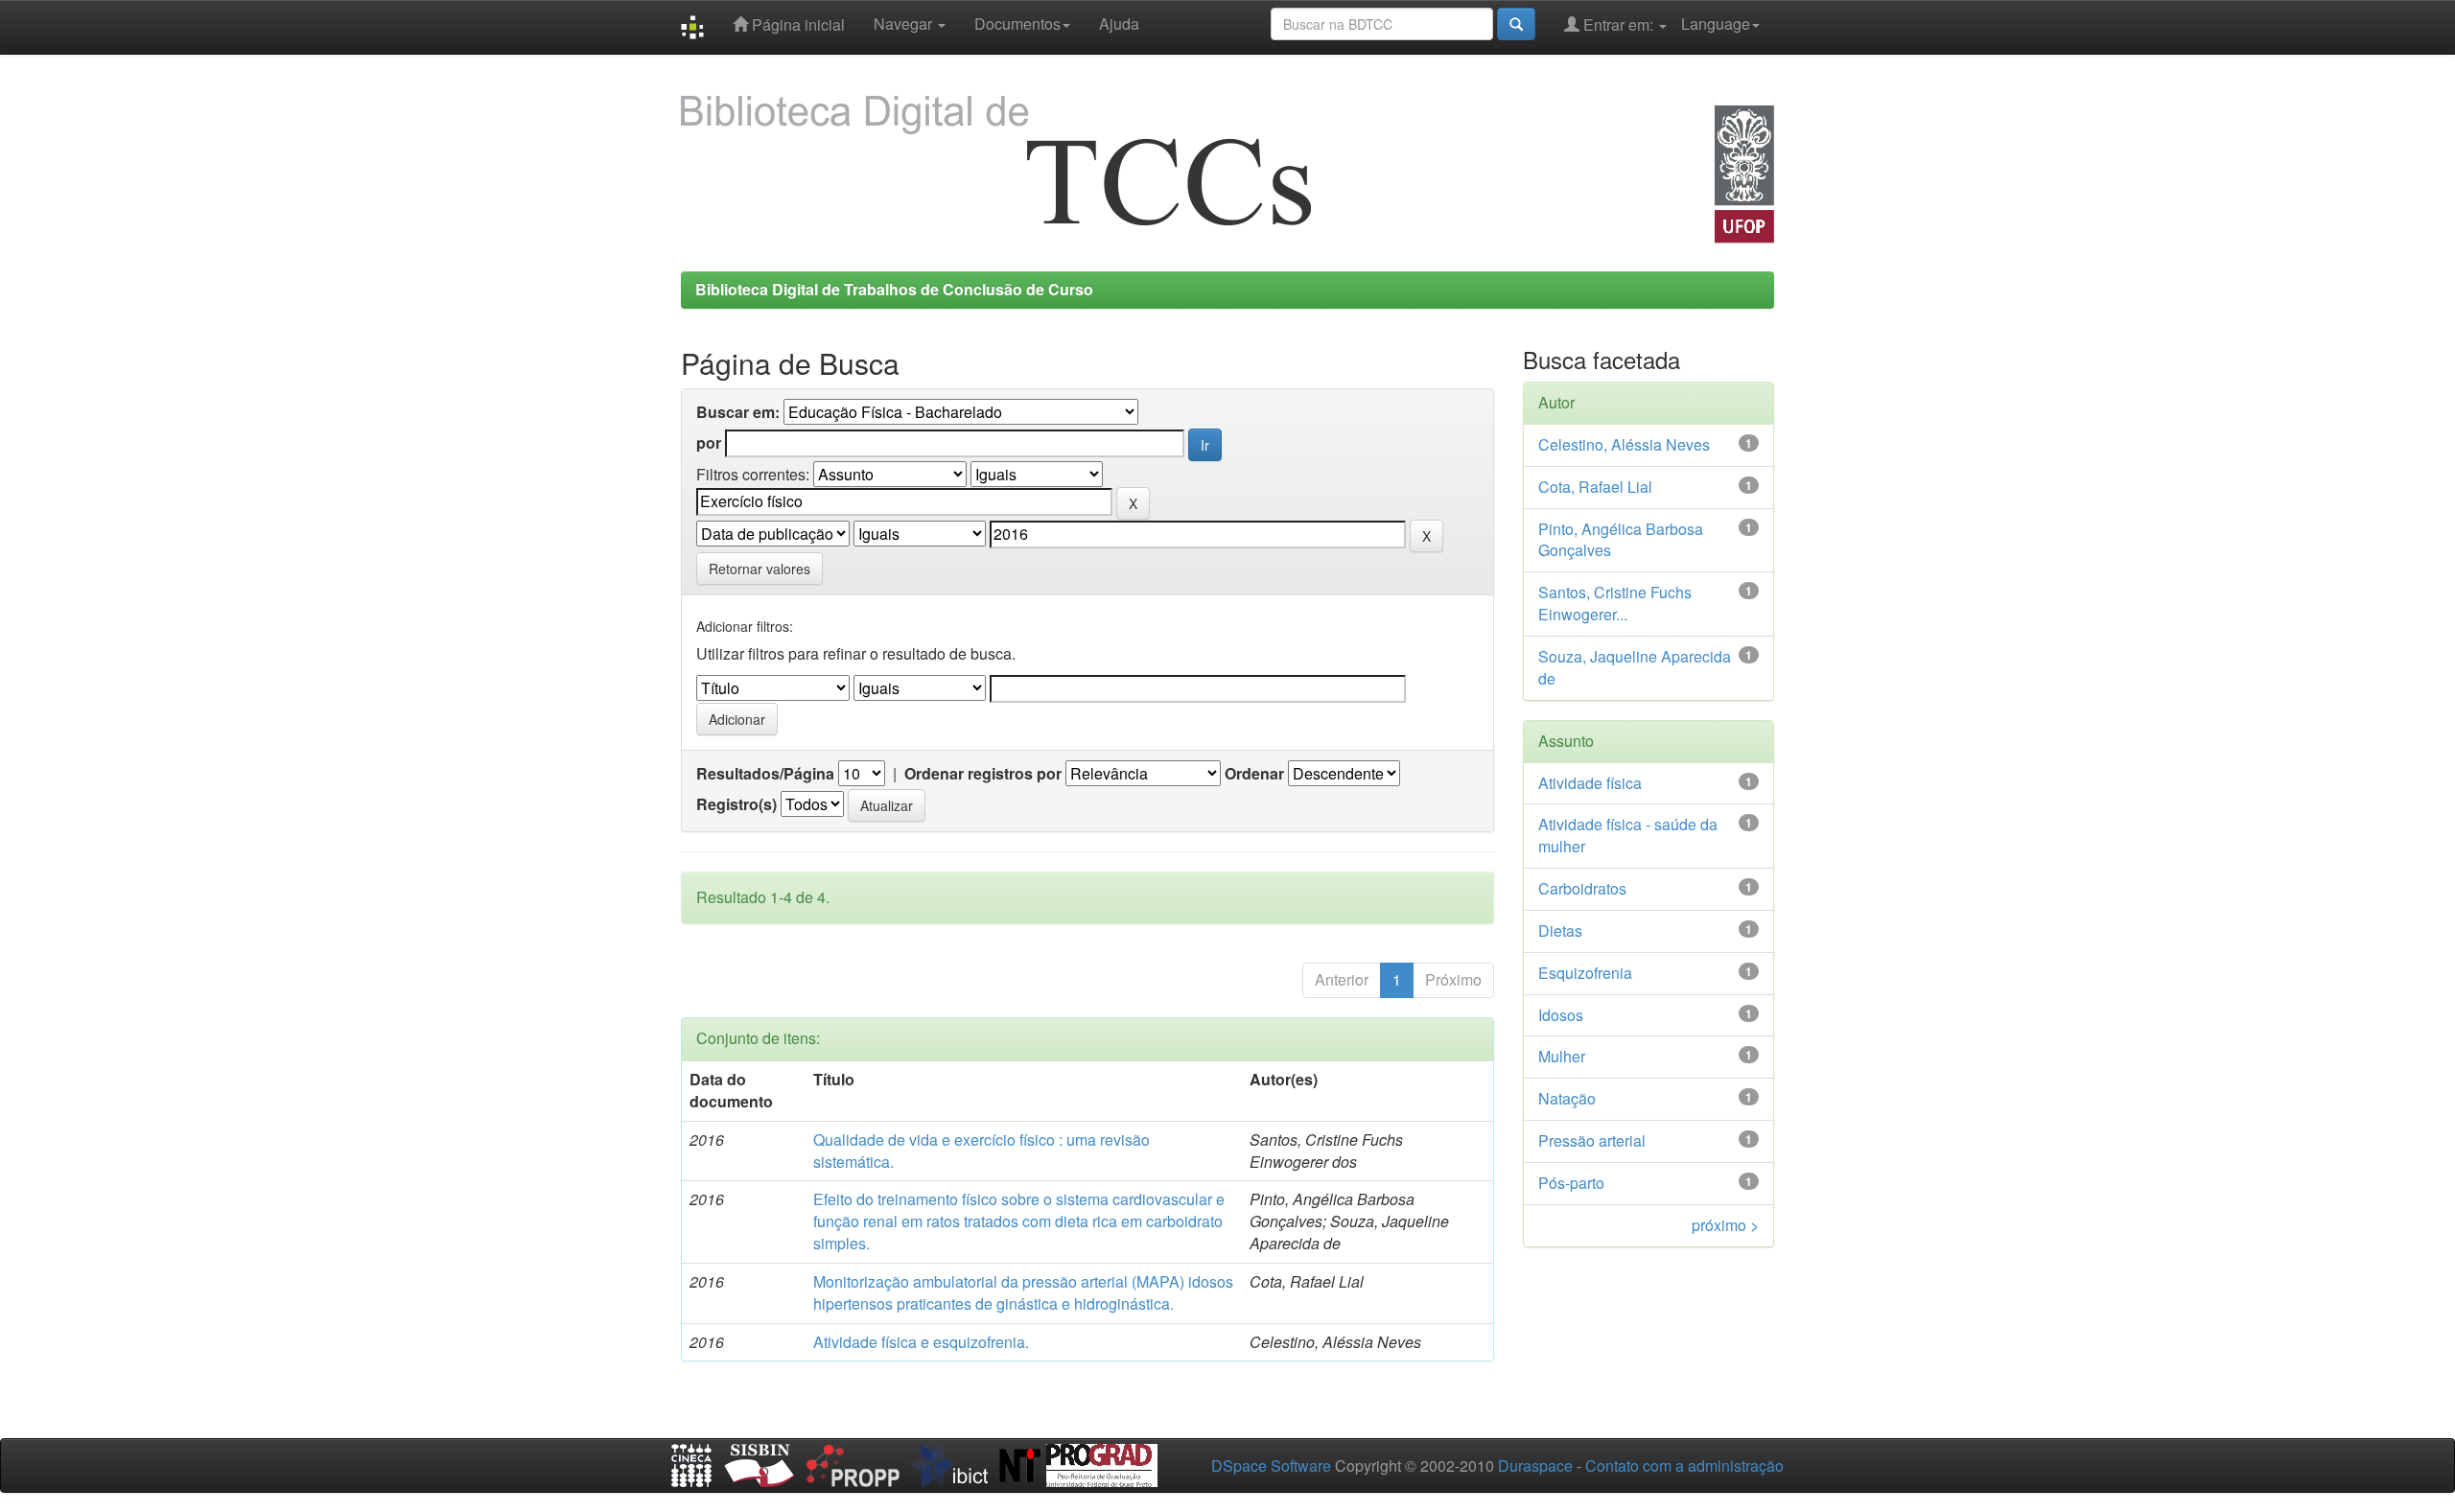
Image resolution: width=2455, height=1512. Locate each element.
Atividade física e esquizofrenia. (921, 1342)
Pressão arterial (1592, 1140)
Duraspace (1535, 1465)
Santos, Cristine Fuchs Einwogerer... (1615, 603)
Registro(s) (736, 804)
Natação (1567, 1098)
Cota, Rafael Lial (1595, 487)
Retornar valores (760, 569)
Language (1716, 23)
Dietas (1560, 930)
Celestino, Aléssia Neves (1624, 444)
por (709, 443)
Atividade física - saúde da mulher (1628, 835)
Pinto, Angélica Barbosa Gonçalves (1621, 540)
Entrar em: (1618, 24)
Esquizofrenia (1585, 973)
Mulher (1562, 1056)
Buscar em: (738, 412)
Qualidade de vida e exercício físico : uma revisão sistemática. (982, 1151)
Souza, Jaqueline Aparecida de (1635, 667)
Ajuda (1119, 23)
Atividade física (1590, 783)
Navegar (905, 23)
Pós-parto (1571, 1183)
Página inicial (796, 24)
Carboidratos (1582, 888)
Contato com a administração (1684, 1465)
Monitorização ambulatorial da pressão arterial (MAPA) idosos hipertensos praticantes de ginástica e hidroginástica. (1023, 1292)
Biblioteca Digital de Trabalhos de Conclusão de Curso (894, 289)
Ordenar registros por (983, 774)
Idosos (1561, 1015)
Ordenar (1254, 774)
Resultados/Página (765, 774)
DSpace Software (1271, 1465)
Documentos (1017, 23)
